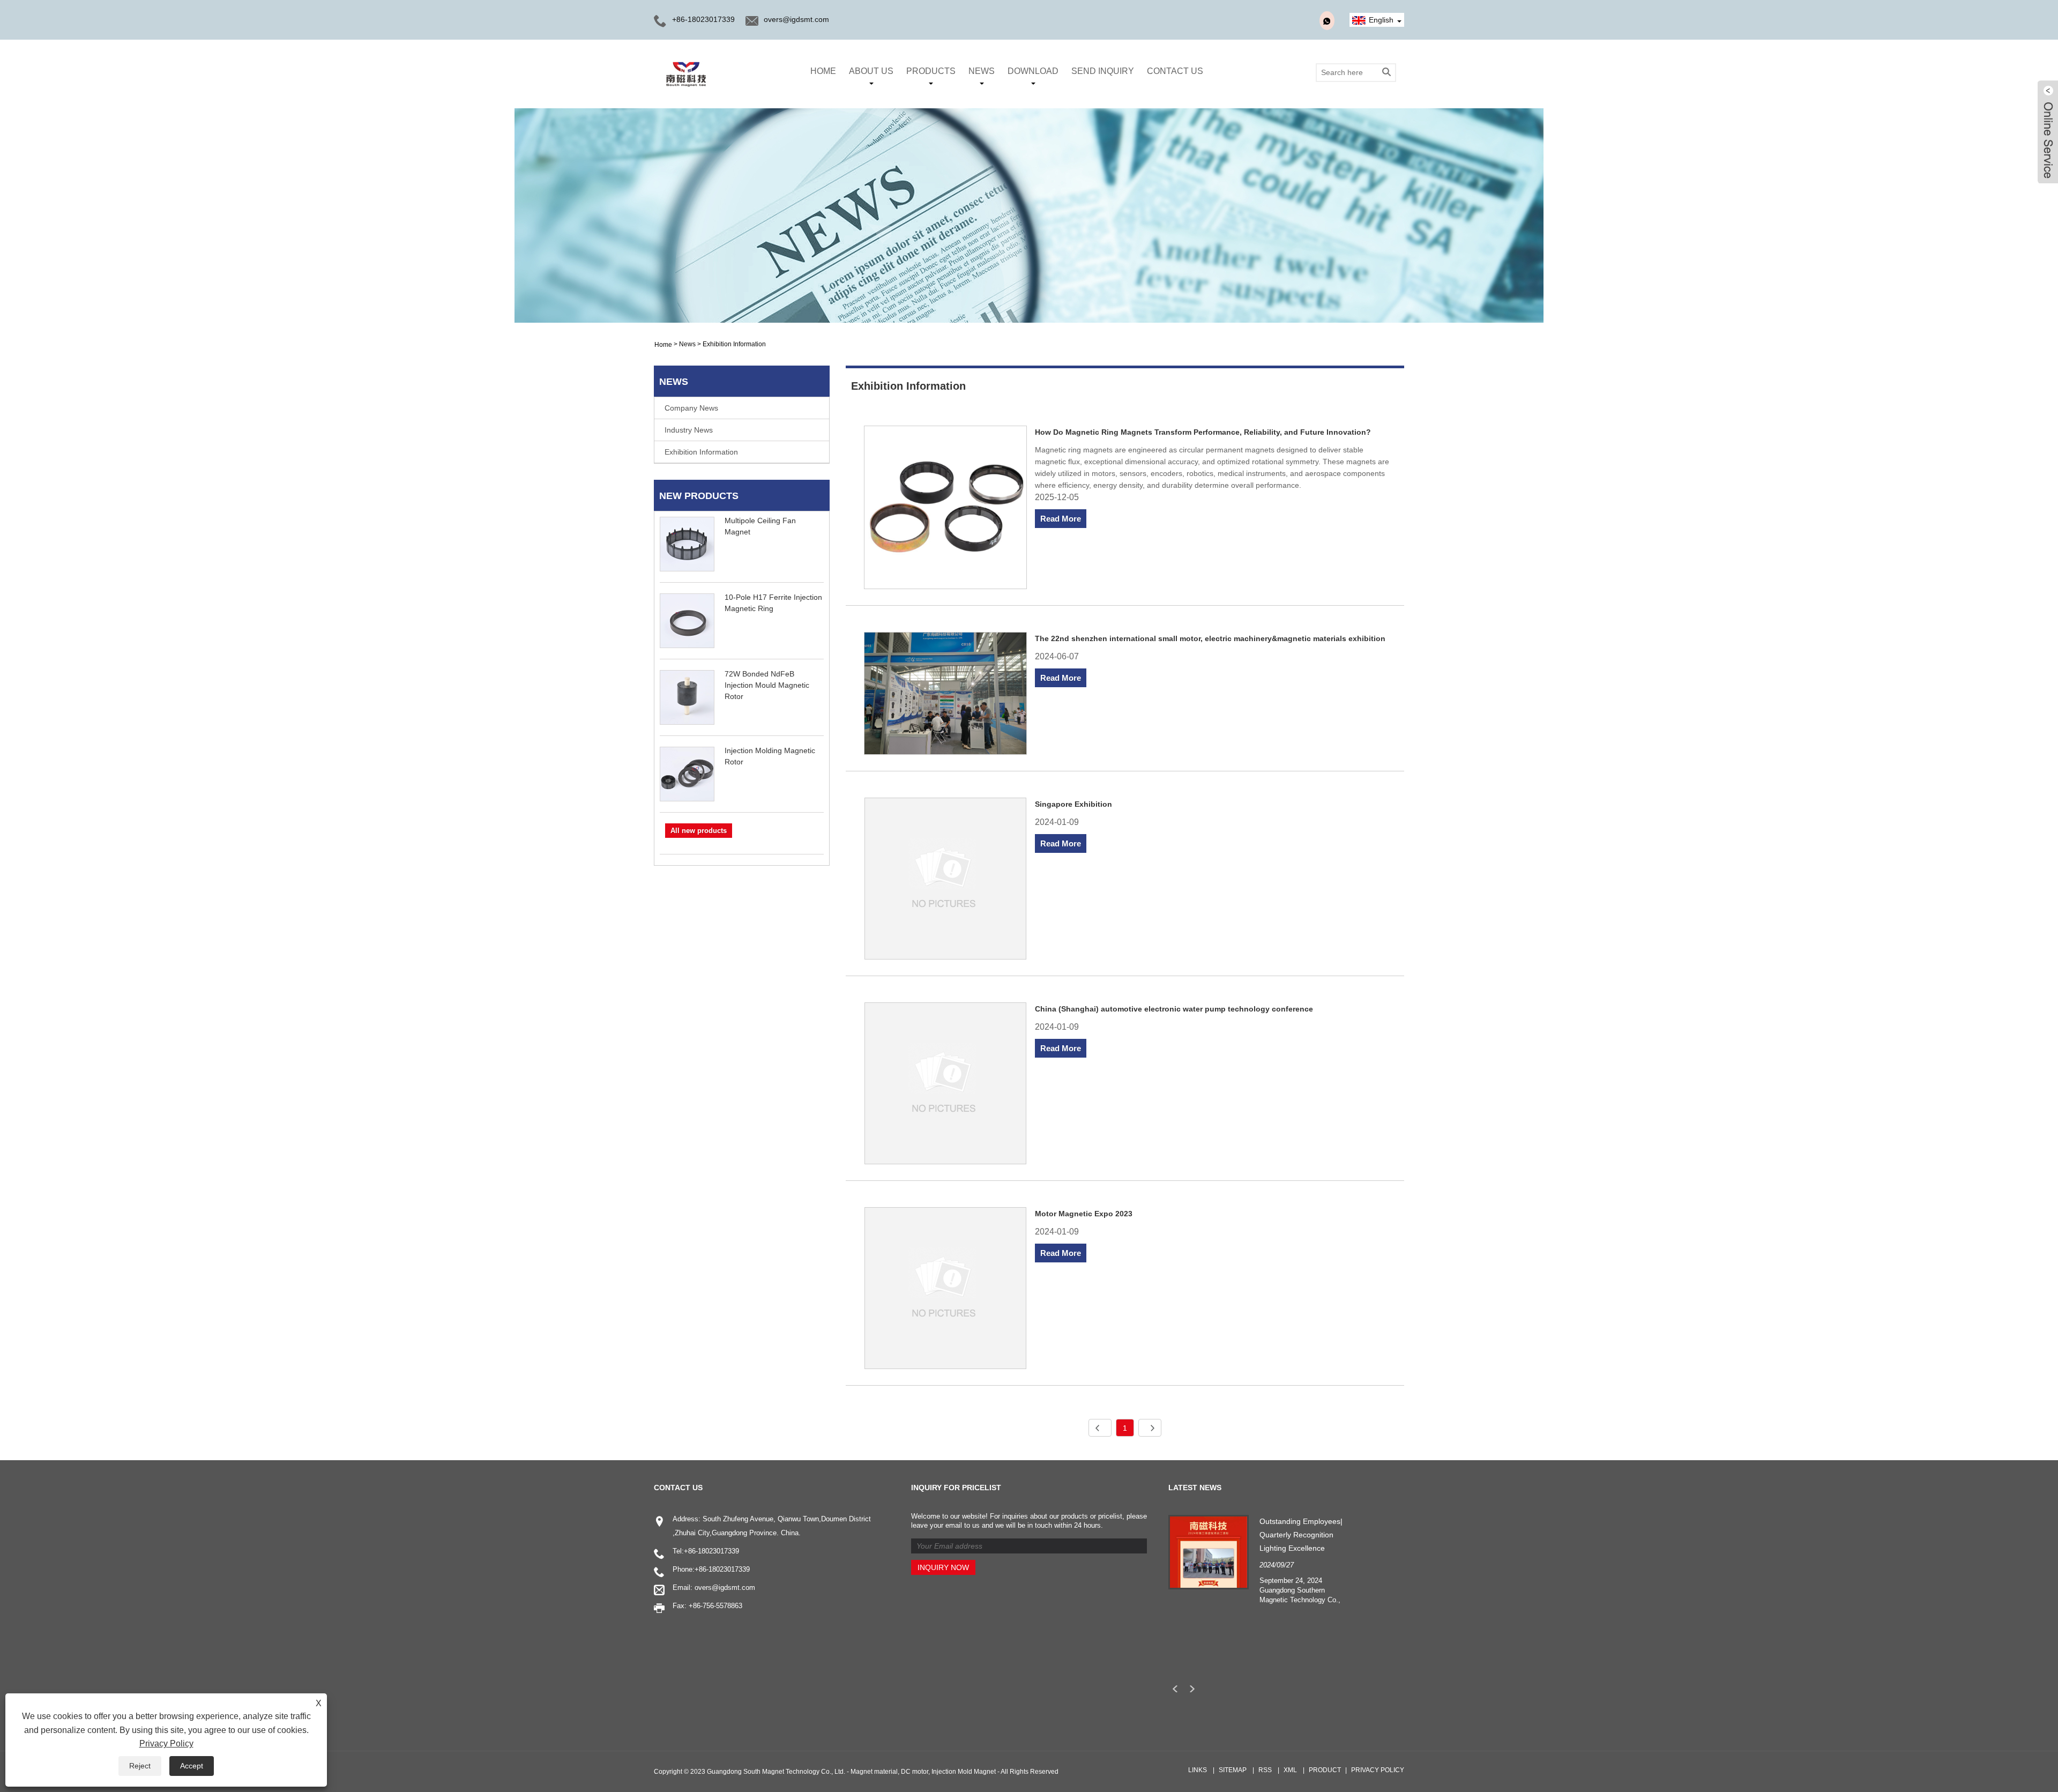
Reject (140, 1766)
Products (931, 71)
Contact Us (1175, 71)
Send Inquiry (1103, 71)
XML (1290, 1770)
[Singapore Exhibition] (946, 880)
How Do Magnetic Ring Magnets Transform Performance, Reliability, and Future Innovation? (1203, 432)
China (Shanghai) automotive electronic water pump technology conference (1174, 1009)
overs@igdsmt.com (796, 19)
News (982, 71)
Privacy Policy (1378, 1770)
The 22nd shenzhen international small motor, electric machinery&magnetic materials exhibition (1210, 638)
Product (1325, 1770)
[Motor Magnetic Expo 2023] (946, 1290)
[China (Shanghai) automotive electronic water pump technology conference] (946, 1085)
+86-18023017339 (711, 1551)
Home (823, 71)
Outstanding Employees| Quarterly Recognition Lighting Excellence (1301, 1535)
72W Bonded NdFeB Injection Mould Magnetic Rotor (767, 685)
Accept (192, 1766)
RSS (1265, 1770)
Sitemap (1233, 1770)
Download (1033, 71)
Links (1198, 1770)
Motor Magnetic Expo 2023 (1084, 1214)
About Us (871, 71)
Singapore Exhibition (1073, 804)
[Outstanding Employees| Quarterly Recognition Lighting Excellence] (1209, 1551)
